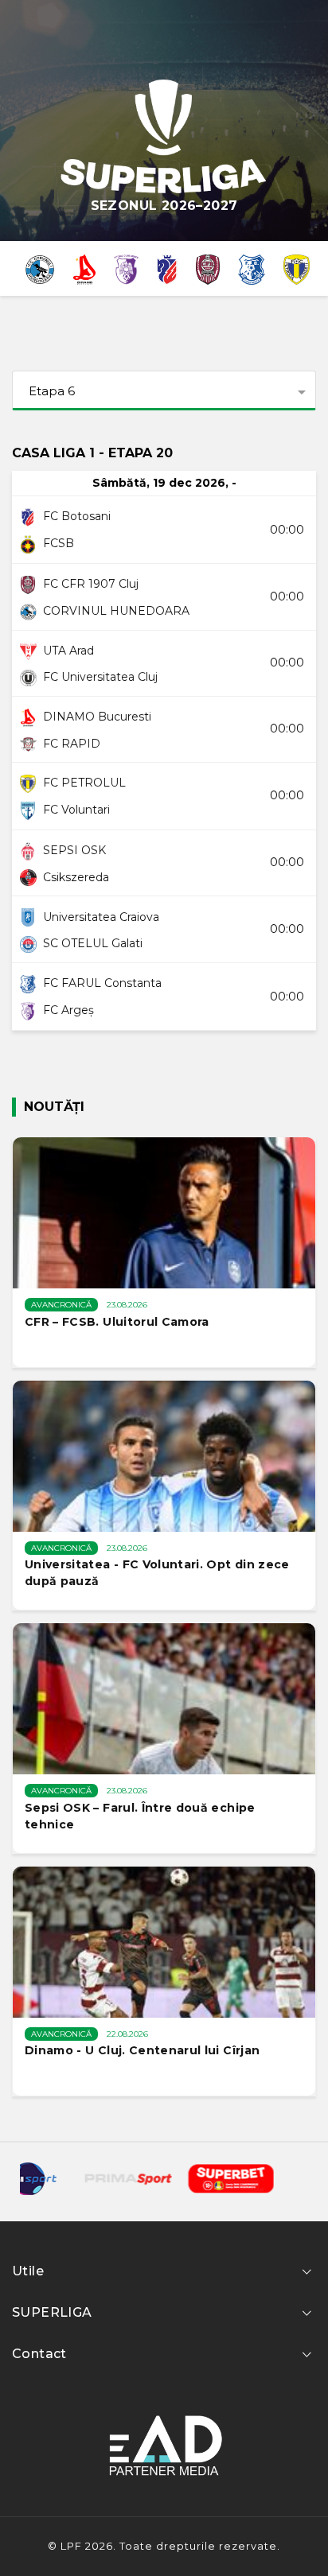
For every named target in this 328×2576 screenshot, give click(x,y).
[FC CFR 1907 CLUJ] (208, 268)
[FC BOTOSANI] (167, 268)
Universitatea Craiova (101, 917)
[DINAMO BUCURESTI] (84, 268)
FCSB (59, 543)
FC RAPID (72, 744)
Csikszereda (76, 877)
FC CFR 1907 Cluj (91, 584)
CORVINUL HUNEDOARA (116, 611)
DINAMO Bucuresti (97, 717)
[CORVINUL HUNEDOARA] (39, 268)
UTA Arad (68, 651)
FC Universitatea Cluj (100, 677)
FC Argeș (68, 1010)
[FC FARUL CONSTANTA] (252, 268)
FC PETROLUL (84, 783)
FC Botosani (77, 516)
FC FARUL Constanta (102, 983)
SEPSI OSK (74, 850)
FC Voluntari (76, 810)
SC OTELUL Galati (93, 943)
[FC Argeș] (126, 268)
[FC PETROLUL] (297, 268)
